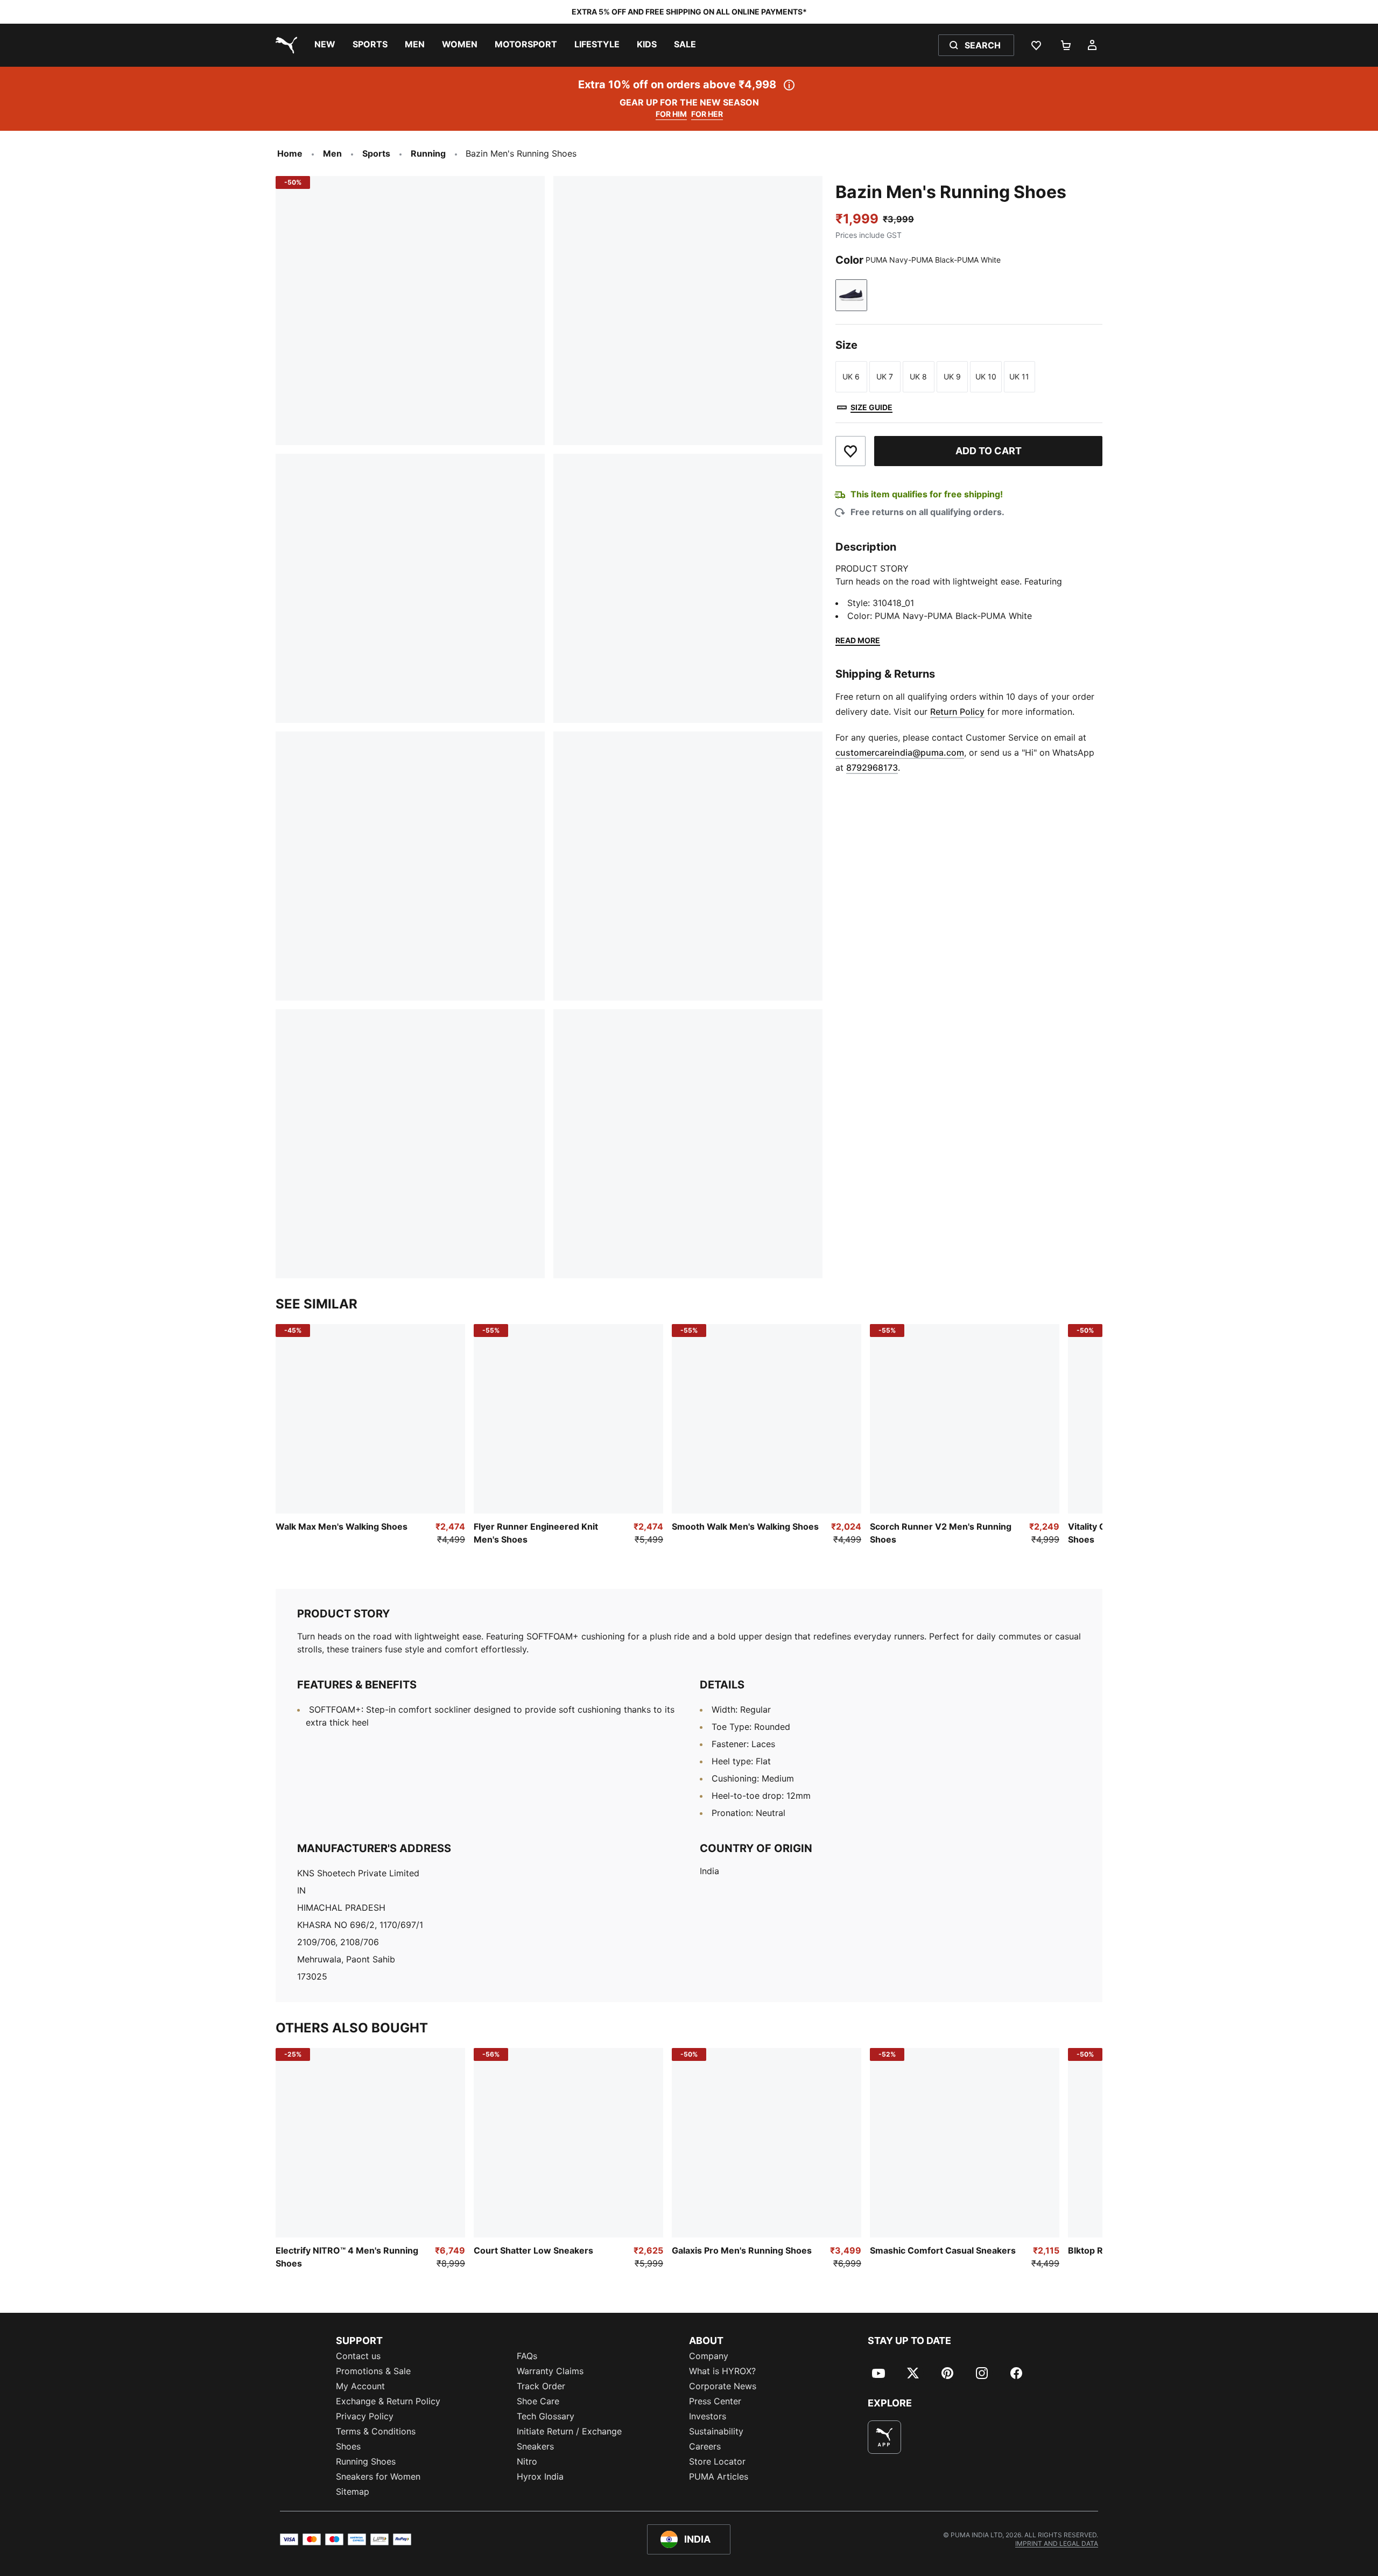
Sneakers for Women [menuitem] (378, 2476)
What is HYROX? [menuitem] (722, 2371)
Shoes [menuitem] (348, 2446)
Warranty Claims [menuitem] (550, 2371)
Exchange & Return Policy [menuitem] (388, 2401)
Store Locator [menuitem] (717, 2461)
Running (428, 153)
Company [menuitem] (709, 2356)
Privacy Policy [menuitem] (365, 2416)
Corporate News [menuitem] (723, 2386)
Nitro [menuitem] (527, 2461)
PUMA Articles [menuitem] (719, 2476)
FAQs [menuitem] (527, 2356)
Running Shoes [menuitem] (366, 2461)
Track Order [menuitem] (541, 2386)
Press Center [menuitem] (715, 2401)
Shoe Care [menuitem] (538, 2401)
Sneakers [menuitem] (535, 2446)
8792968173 (872, 768)
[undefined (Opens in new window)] (884, 2437)
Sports (376, 153)
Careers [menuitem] (705, 2446)
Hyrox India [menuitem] (540, 2476)
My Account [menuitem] (360, 2386)
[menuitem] (325, 45)
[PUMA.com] (284, 45)
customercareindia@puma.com (900, 752)
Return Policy (957, 712)
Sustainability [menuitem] (716, 2431)
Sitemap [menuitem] (353, 2491)
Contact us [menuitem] (358, 2356)
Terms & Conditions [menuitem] (376, 2431)
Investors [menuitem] (708, 2416)
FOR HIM (671, 114)
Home (290, 153)
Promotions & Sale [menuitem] (373, 2371)
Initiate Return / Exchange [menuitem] (569, 2431)
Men (332, 153)
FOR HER (707, 114)
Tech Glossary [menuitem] (546, 2416)
